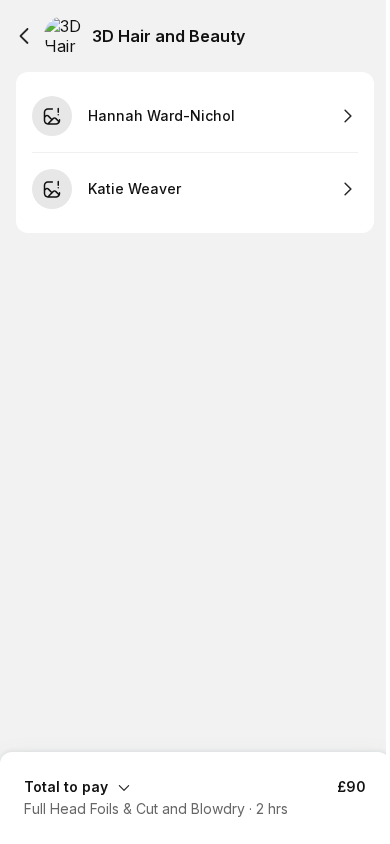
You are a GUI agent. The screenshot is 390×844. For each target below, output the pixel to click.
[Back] (24, 36)
